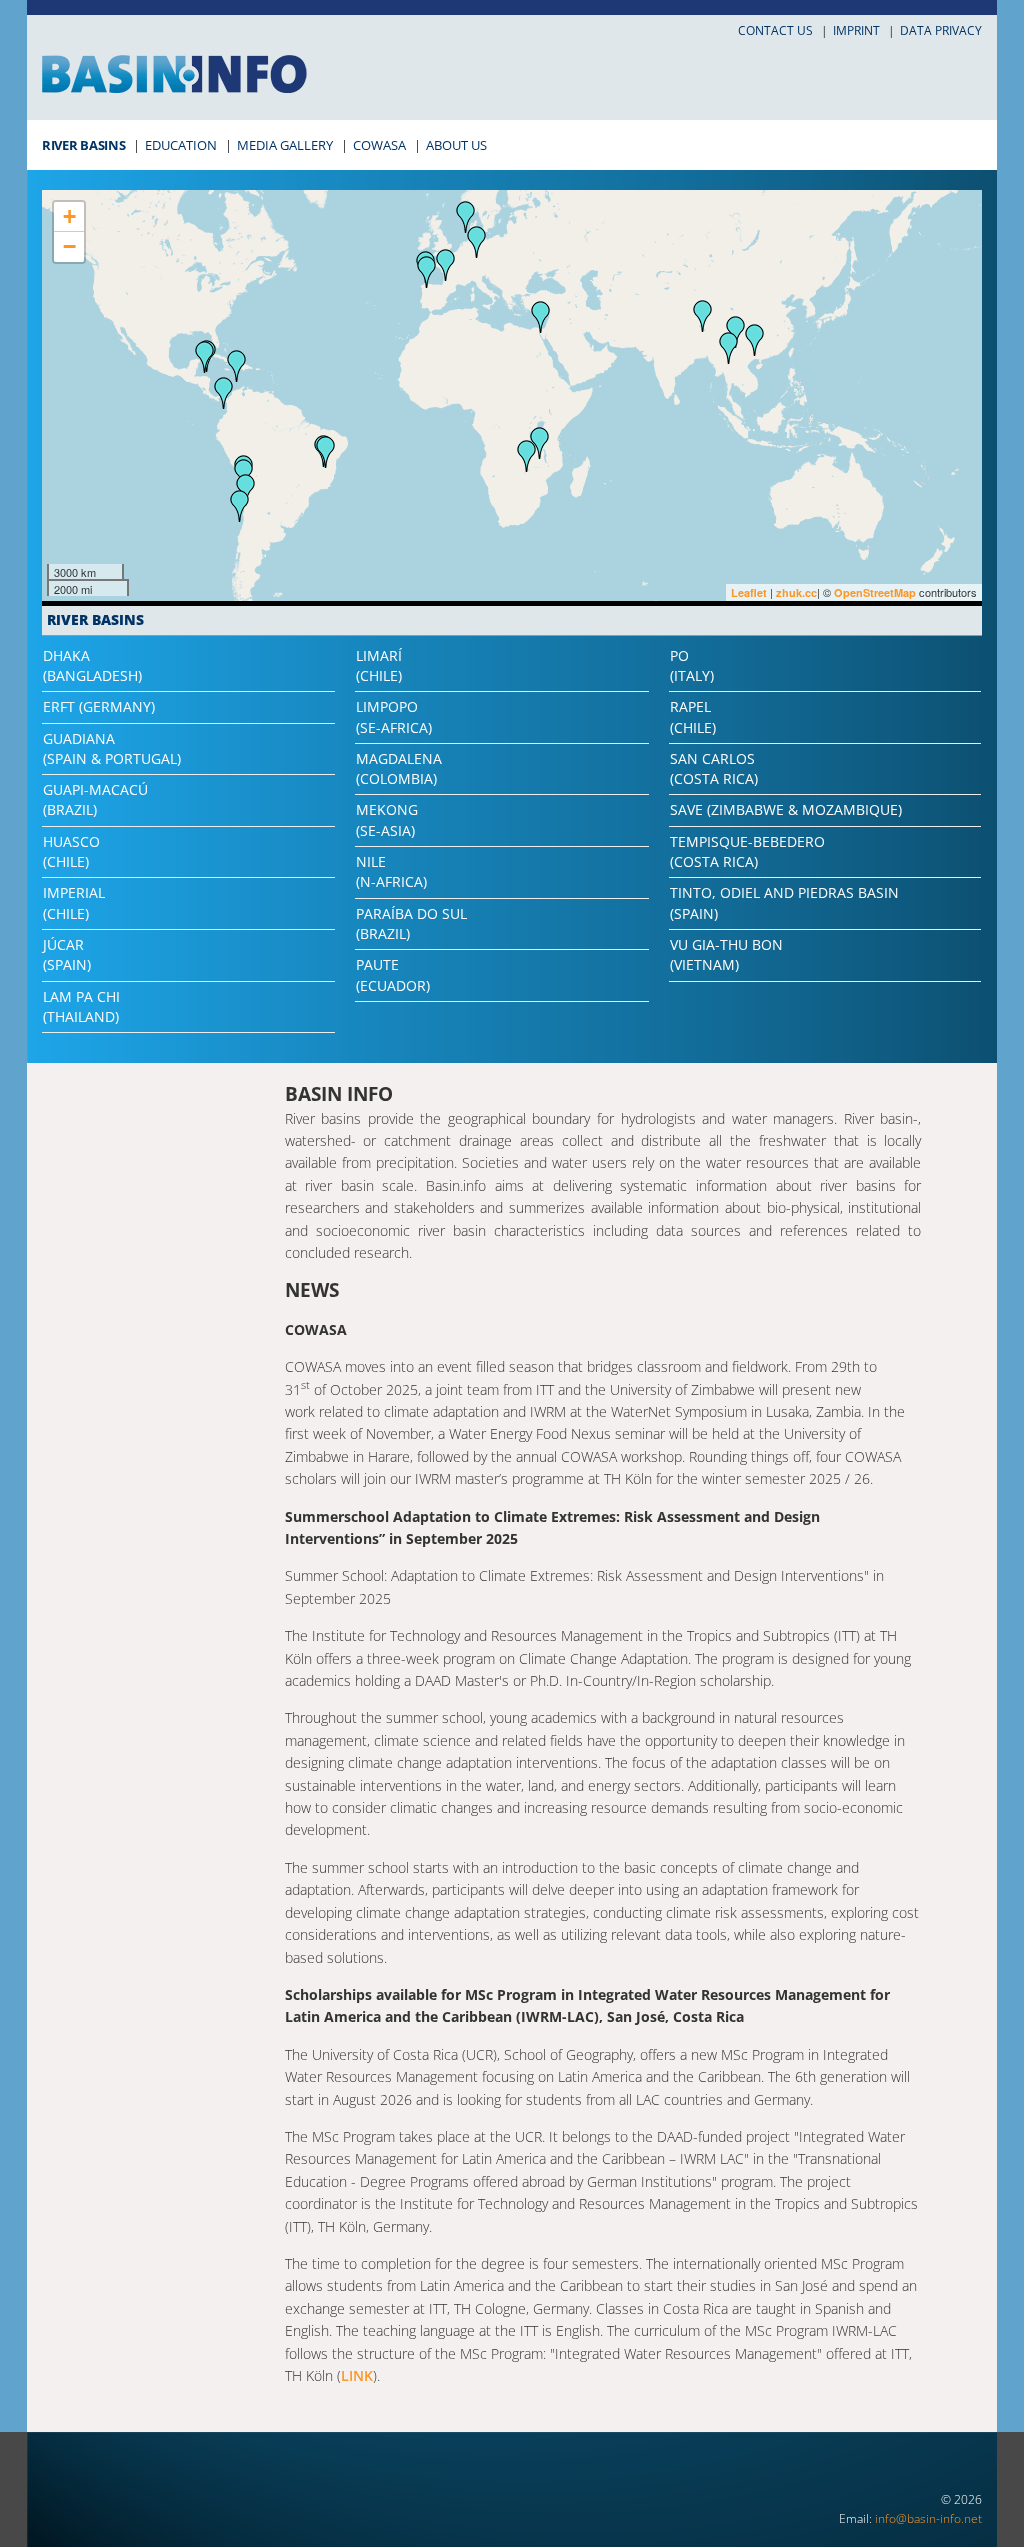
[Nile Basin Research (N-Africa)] (541, 317)
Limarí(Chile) (379, 665)
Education (181, 145)
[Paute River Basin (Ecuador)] (224, 393)
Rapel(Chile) (693, 716)
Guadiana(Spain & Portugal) (112, 748)
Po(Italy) (692, 665)
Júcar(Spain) (67, 954)
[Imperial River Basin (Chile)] (240, 506)
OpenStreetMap (875, 592)
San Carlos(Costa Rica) (714, 768)
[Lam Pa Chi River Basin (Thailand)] (729, 348)
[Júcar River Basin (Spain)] (446, 265)
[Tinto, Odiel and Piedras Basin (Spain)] (427, 272)
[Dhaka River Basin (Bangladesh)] (703, 316)
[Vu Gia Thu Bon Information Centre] (755, 340)
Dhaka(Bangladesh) (92, 665)
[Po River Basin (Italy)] (477, 242)
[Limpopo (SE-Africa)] (527, 456)
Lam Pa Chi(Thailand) (81, 1006)
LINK (357, 2375)
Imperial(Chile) (74, 902)
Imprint (856, 30)
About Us (456, 145)
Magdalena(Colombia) (399, 768)
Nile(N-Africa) (391, 871)
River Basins (83, 145)
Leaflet (749, 592)
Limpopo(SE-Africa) (394, 716)
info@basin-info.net (928, 2518)
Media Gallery (285, 145)
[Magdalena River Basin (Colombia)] (237, 366)
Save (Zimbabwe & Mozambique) (786, 809)
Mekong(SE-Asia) (387, 819)
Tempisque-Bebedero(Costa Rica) (747, 851)
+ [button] (69, 216)
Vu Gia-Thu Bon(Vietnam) (726, 954)
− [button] (69, 246)
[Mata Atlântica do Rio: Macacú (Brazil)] (326, 452)
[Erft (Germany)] (466, 217)
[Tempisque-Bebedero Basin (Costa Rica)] (205, 357)
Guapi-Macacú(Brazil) (95, 799)
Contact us (775, 30)
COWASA (379, 145)
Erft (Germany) (99, 706)
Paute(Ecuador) (393, 974)
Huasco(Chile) (71, 851)
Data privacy (941, 30)
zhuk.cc (796, 592)
